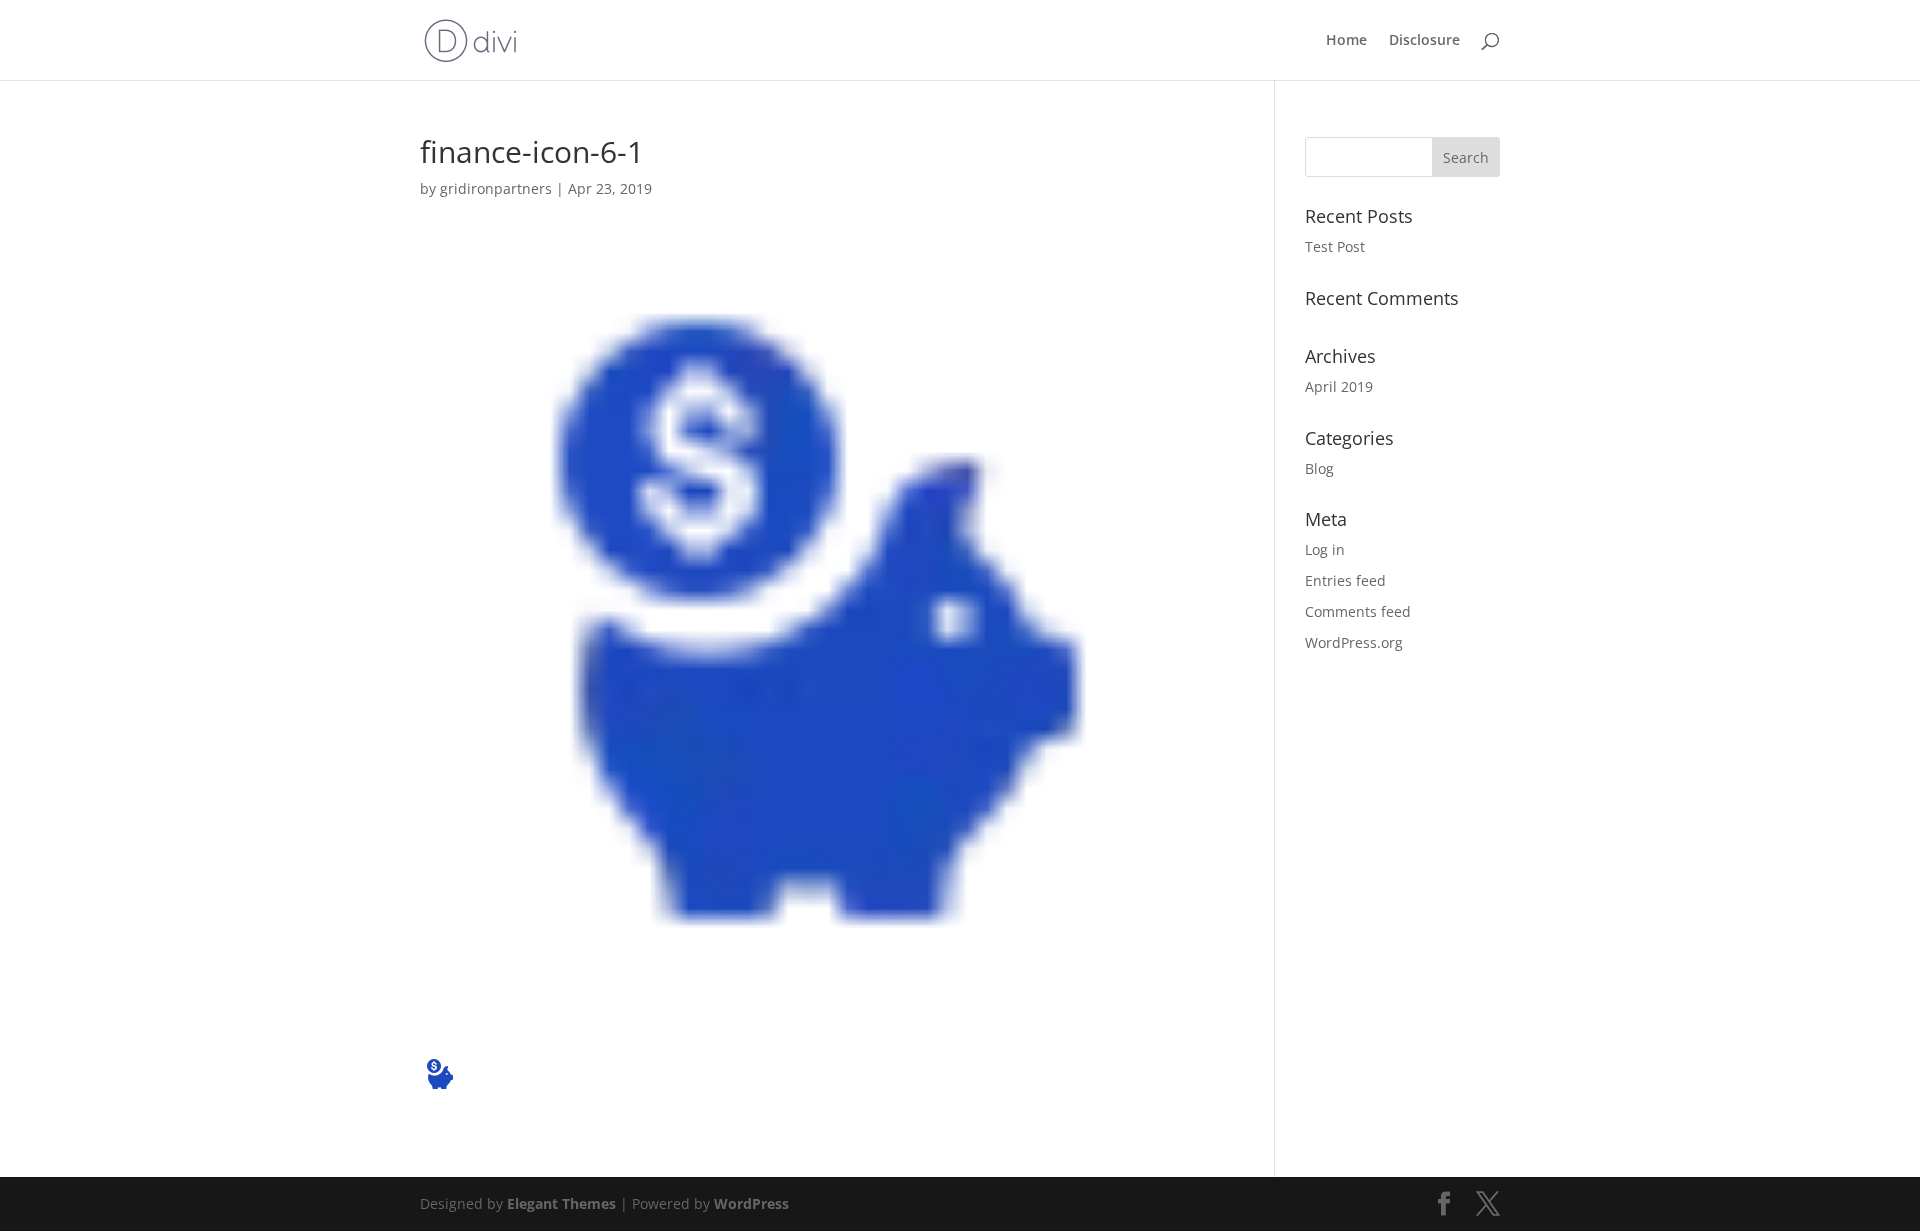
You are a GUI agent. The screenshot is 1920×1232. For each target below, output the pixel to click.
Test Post (1335, 246)
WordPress (751, 1203)
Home (1346, 41)
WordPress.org (1354, 642)
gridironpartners (496, 188)
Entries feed (1345, 580)
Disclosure (1424, 41)
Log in (1325, 549)
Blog (1319, 468)
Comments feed (1358, 611)
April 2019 (1339, 386)
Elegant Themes (561, 1203)
